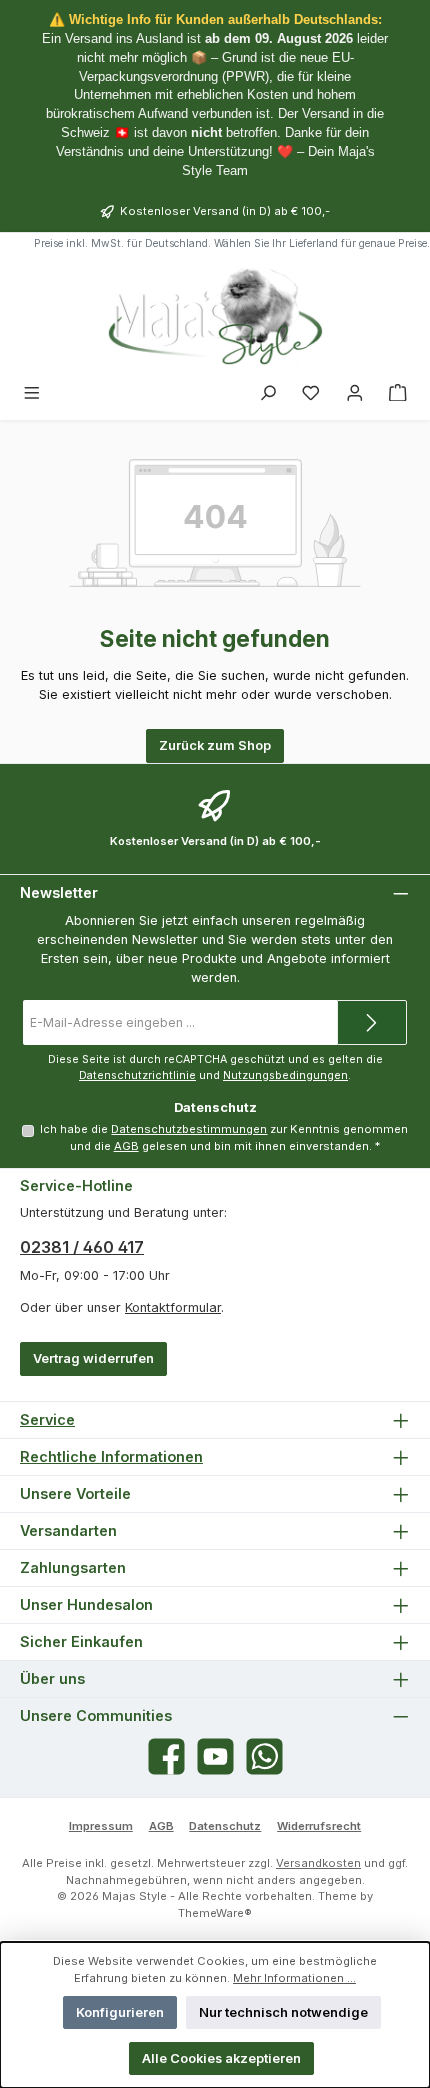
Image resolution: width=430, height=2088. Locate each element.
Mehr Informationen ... (294, 1978)
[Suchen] (268, 393)
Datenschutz (225, 1826)
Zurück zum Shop (215, 745)
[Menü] (32, 393)
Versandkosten (318, 1863)
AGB (126, 1146)
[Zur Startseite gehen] (215, 316)
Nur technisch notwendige (283, 2012)
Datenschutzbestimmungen (189, 1129)
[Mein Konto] (355, 393)
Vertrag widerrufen (93, 1358)
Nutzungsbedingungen (285, 1075)
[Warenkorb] (398, 393)
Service (47, 1419)
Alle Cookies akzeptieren (221, 2058)
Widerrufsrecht (319, 1826)
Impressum (101, 1826)
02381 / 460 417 (82, 1247)
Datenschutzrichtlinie (137, 1075)
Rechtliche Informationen (111, 1456)
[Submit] (372, 1022)
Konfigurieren (120, 2012)
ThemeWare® (215, 1913)
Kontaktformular (173, 1307)
